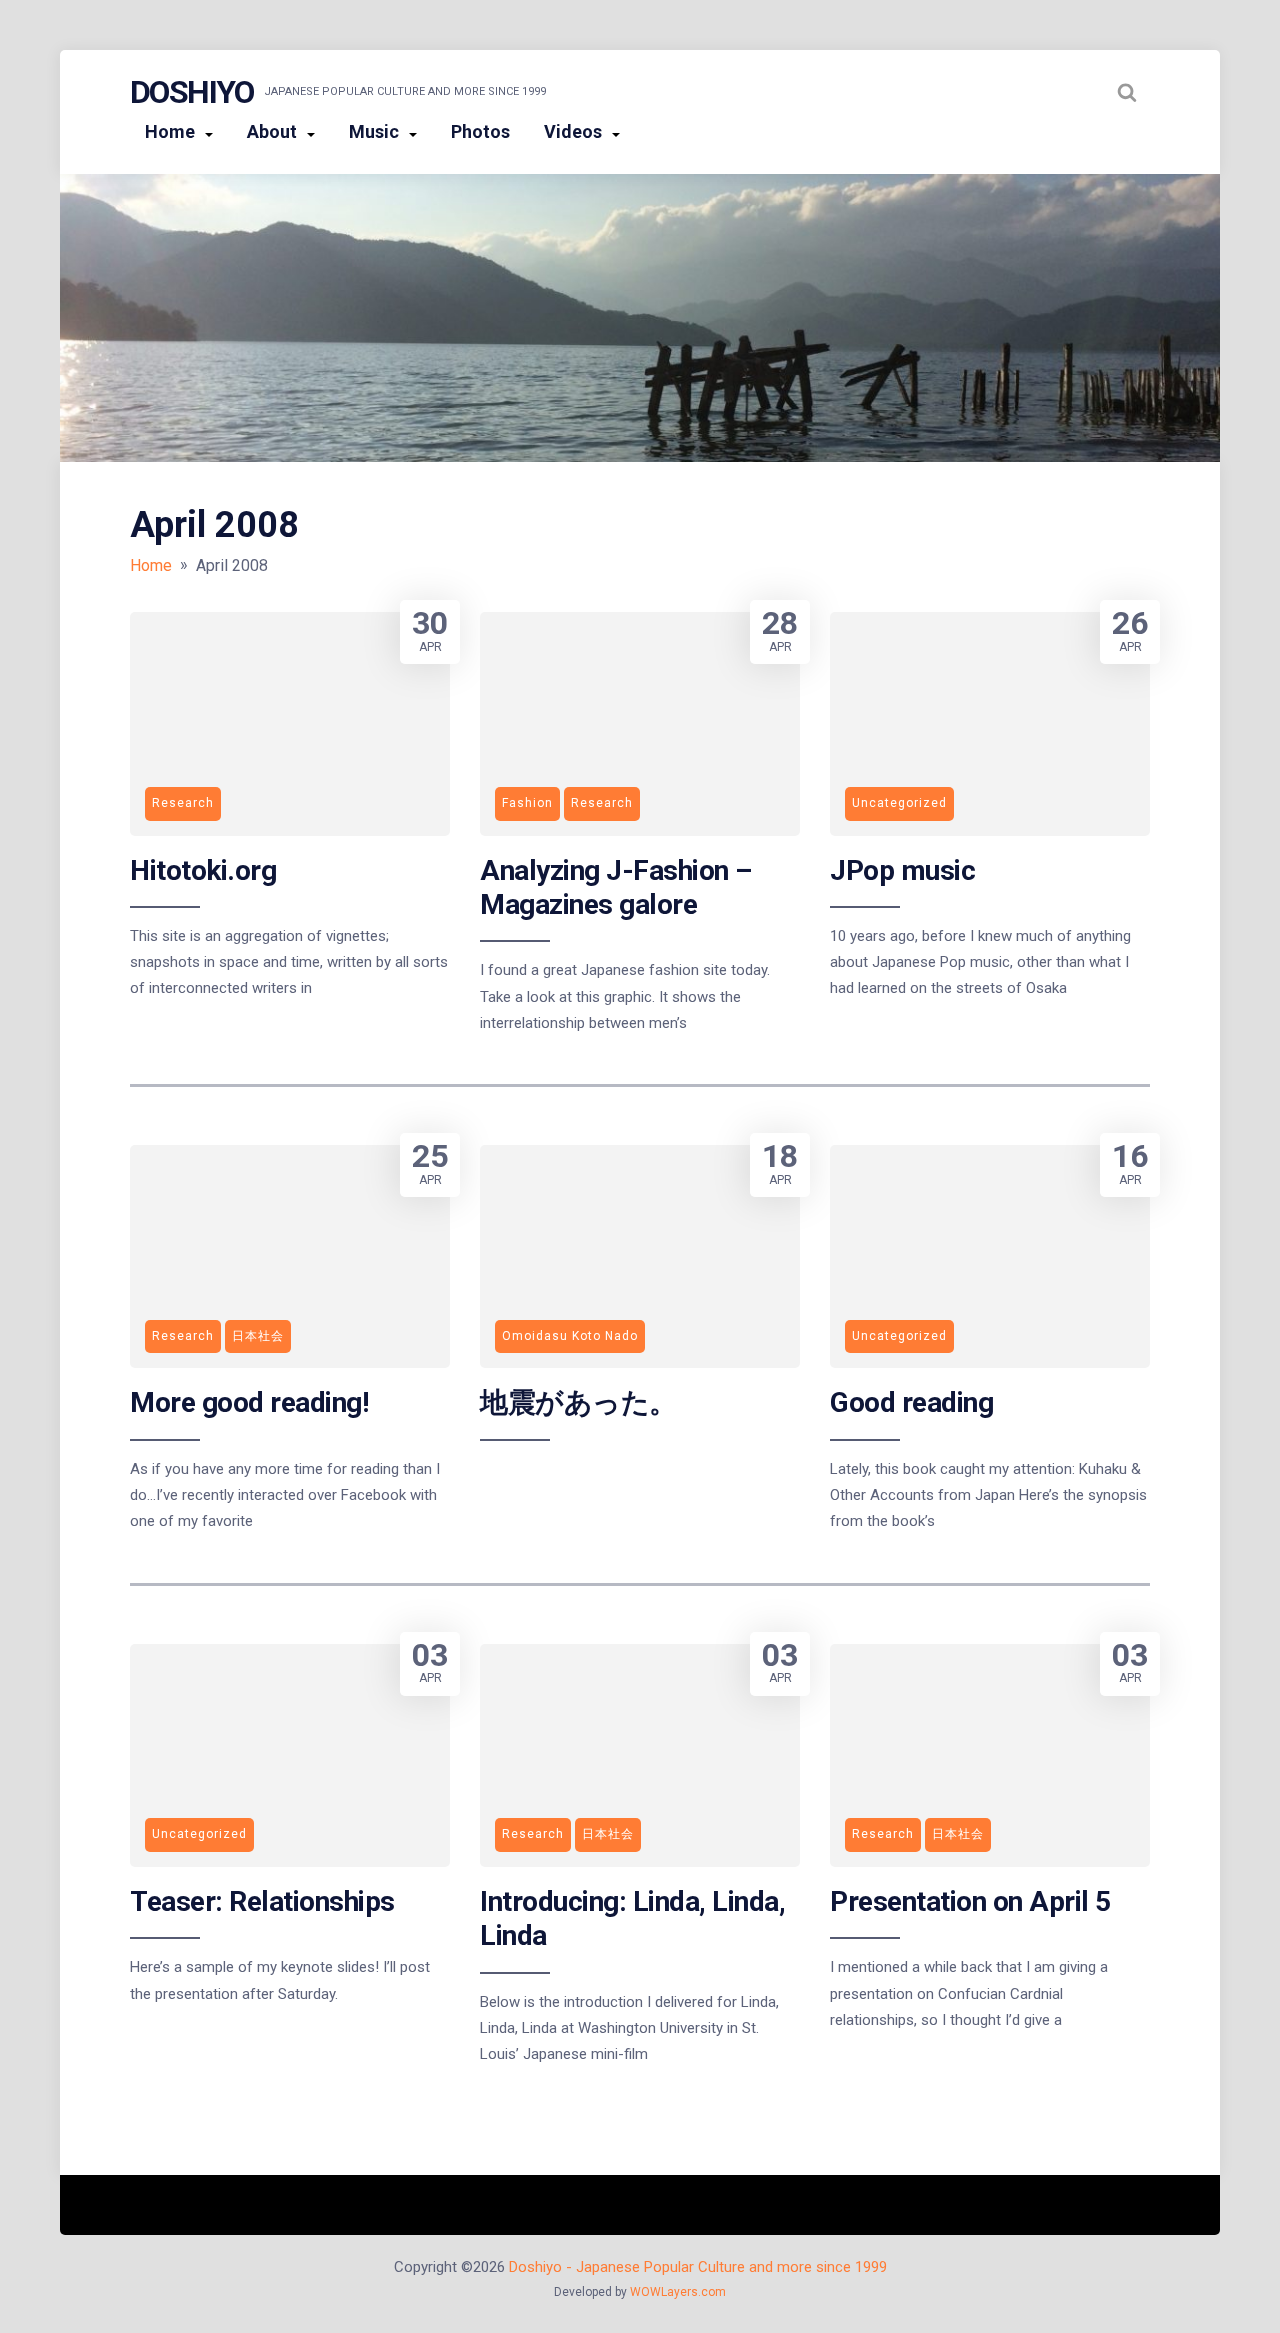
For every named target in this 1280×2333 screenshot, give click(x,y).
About (272, 131)
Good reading (911, 1402)
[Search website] (1127, 92)
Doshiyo (192, 92)
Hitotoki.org (203, 870)
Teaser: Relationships (262, 1901)
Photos (480, 131)
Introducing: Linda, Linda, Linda (632, 1918)
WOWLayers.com (678, 2292)
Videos (573, 131)
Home (170, 131)
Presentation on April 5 (970, 1901)
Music (374, 131)
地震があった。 (578, 1402)
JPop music (902, 870)
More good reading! (249, 1402)
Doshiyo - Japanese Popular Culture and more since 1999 (698, 2267)
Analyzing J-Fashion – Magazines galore (616, 887)
